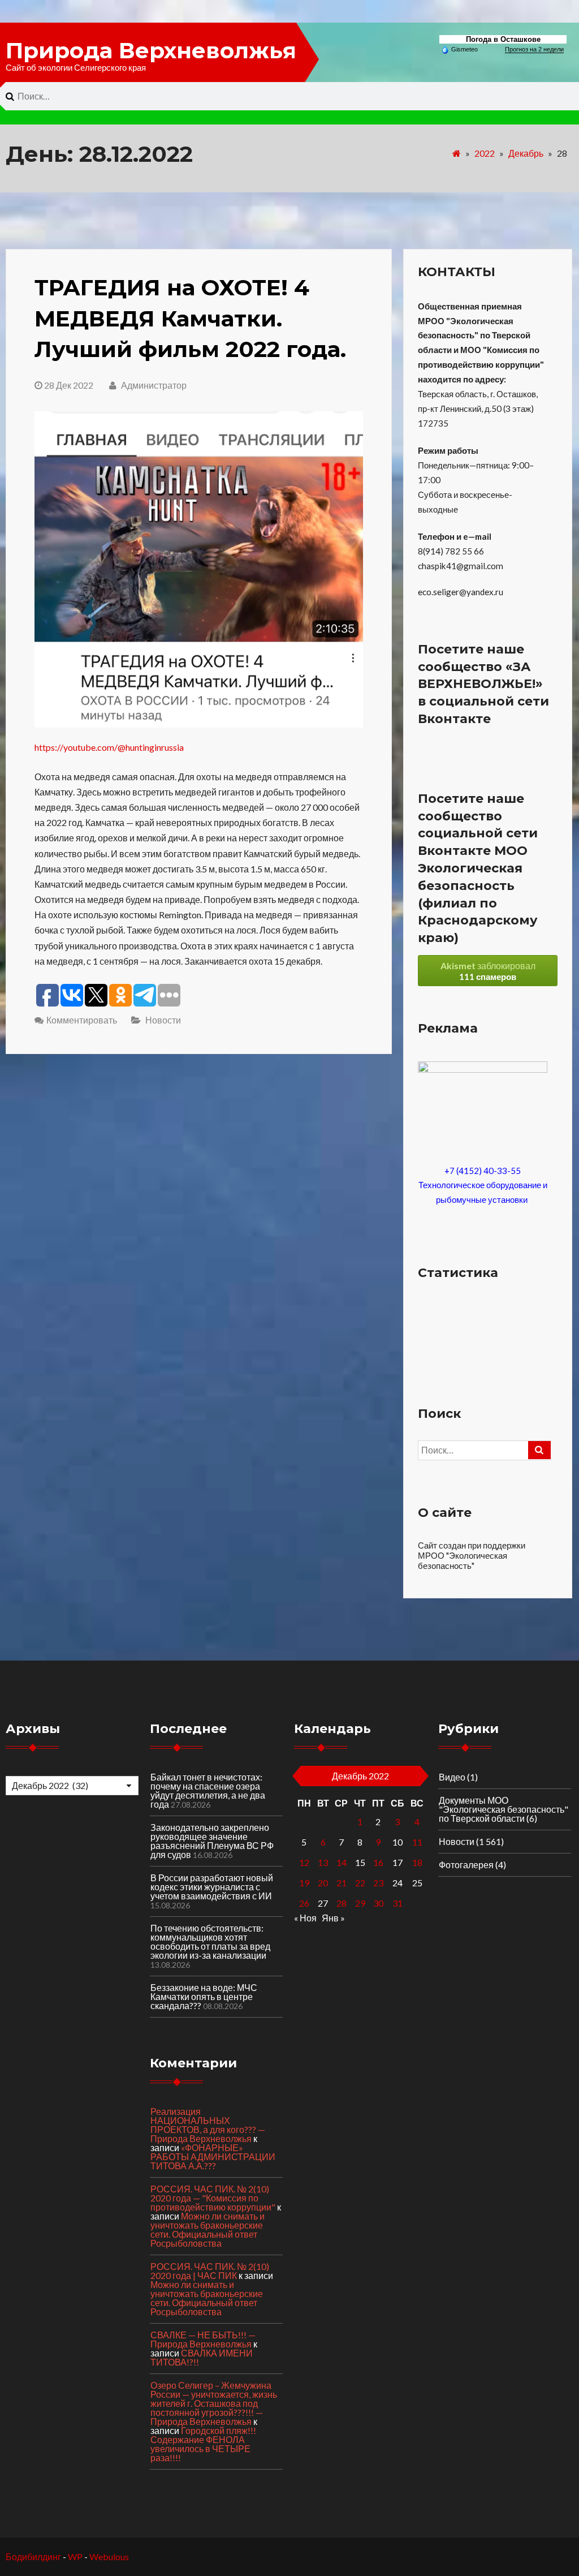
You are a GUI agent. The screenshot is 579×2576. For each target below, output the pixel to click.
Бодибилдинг (33, 2556)
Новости (163, 1020)
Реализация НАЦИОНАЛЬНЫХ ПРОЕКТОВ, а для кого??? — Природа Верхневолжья (208, 2125)
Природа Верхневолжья (151, 50)
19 (304, 1883)
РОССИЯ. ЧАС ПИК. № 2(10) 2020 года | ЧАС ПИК (210, 2271)
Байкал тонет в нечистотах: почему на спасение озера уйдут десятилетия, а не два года (208, 1790)
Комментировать (82, 1020)
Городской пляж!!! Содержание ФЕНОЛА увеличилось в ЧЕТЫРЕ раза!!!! (203, 2444)
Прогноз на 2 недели (534, 49)
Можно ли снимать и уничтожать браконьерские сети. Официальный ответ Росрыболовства (208, 2229)
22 (360, 1883)
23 (378, 1883)
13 (323, 1862)
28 (342, 1903)
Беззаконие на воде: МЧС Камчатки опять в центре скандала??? (204, 1996)
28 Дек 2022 (69, 385)
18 (417, 1862)
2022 (485, 153)
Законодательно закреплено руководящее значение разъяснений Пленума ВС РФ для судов (212, 1841)
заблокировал (488, 971)
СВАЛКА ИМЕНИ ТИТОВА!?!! (202, 2357)
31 (397, 1903)
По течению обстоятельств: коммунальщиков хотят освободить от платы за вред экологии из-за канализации (210, 1941)
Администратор (153, 385)
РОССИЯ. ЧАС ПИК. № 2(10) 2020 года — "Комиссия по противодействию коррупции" (213, 2198)
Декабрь (526, 153)
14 (342, 1862)
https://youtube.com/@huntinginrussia (109, 747)
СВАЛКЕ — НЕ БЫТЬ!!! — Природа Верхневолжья (203, 2339)
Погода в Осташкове (503, 39)
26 (304, 1903)
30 (378, 1903)
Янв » (333, 1918)
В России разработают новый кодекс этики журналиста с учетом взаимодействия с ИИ (212, 1887)
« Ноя (305, 1918)
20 (323, 1883)
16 (378, 1862)
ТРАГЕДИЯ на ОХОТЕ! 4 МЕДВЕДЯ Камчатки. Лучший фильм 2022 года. (190, 318)
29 (360, 1903)
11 (417, 1842)
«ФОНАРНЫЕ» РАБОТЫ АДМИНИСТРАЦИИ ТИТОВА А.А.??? (213, 2156)
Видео (452, 1777)
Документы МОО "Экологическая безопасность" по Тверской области (504, 1809)
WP (75, 2556)
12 (304, 1862)
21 (342, 1883)
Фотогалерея (466, 1865)
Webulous (109, 2556)
